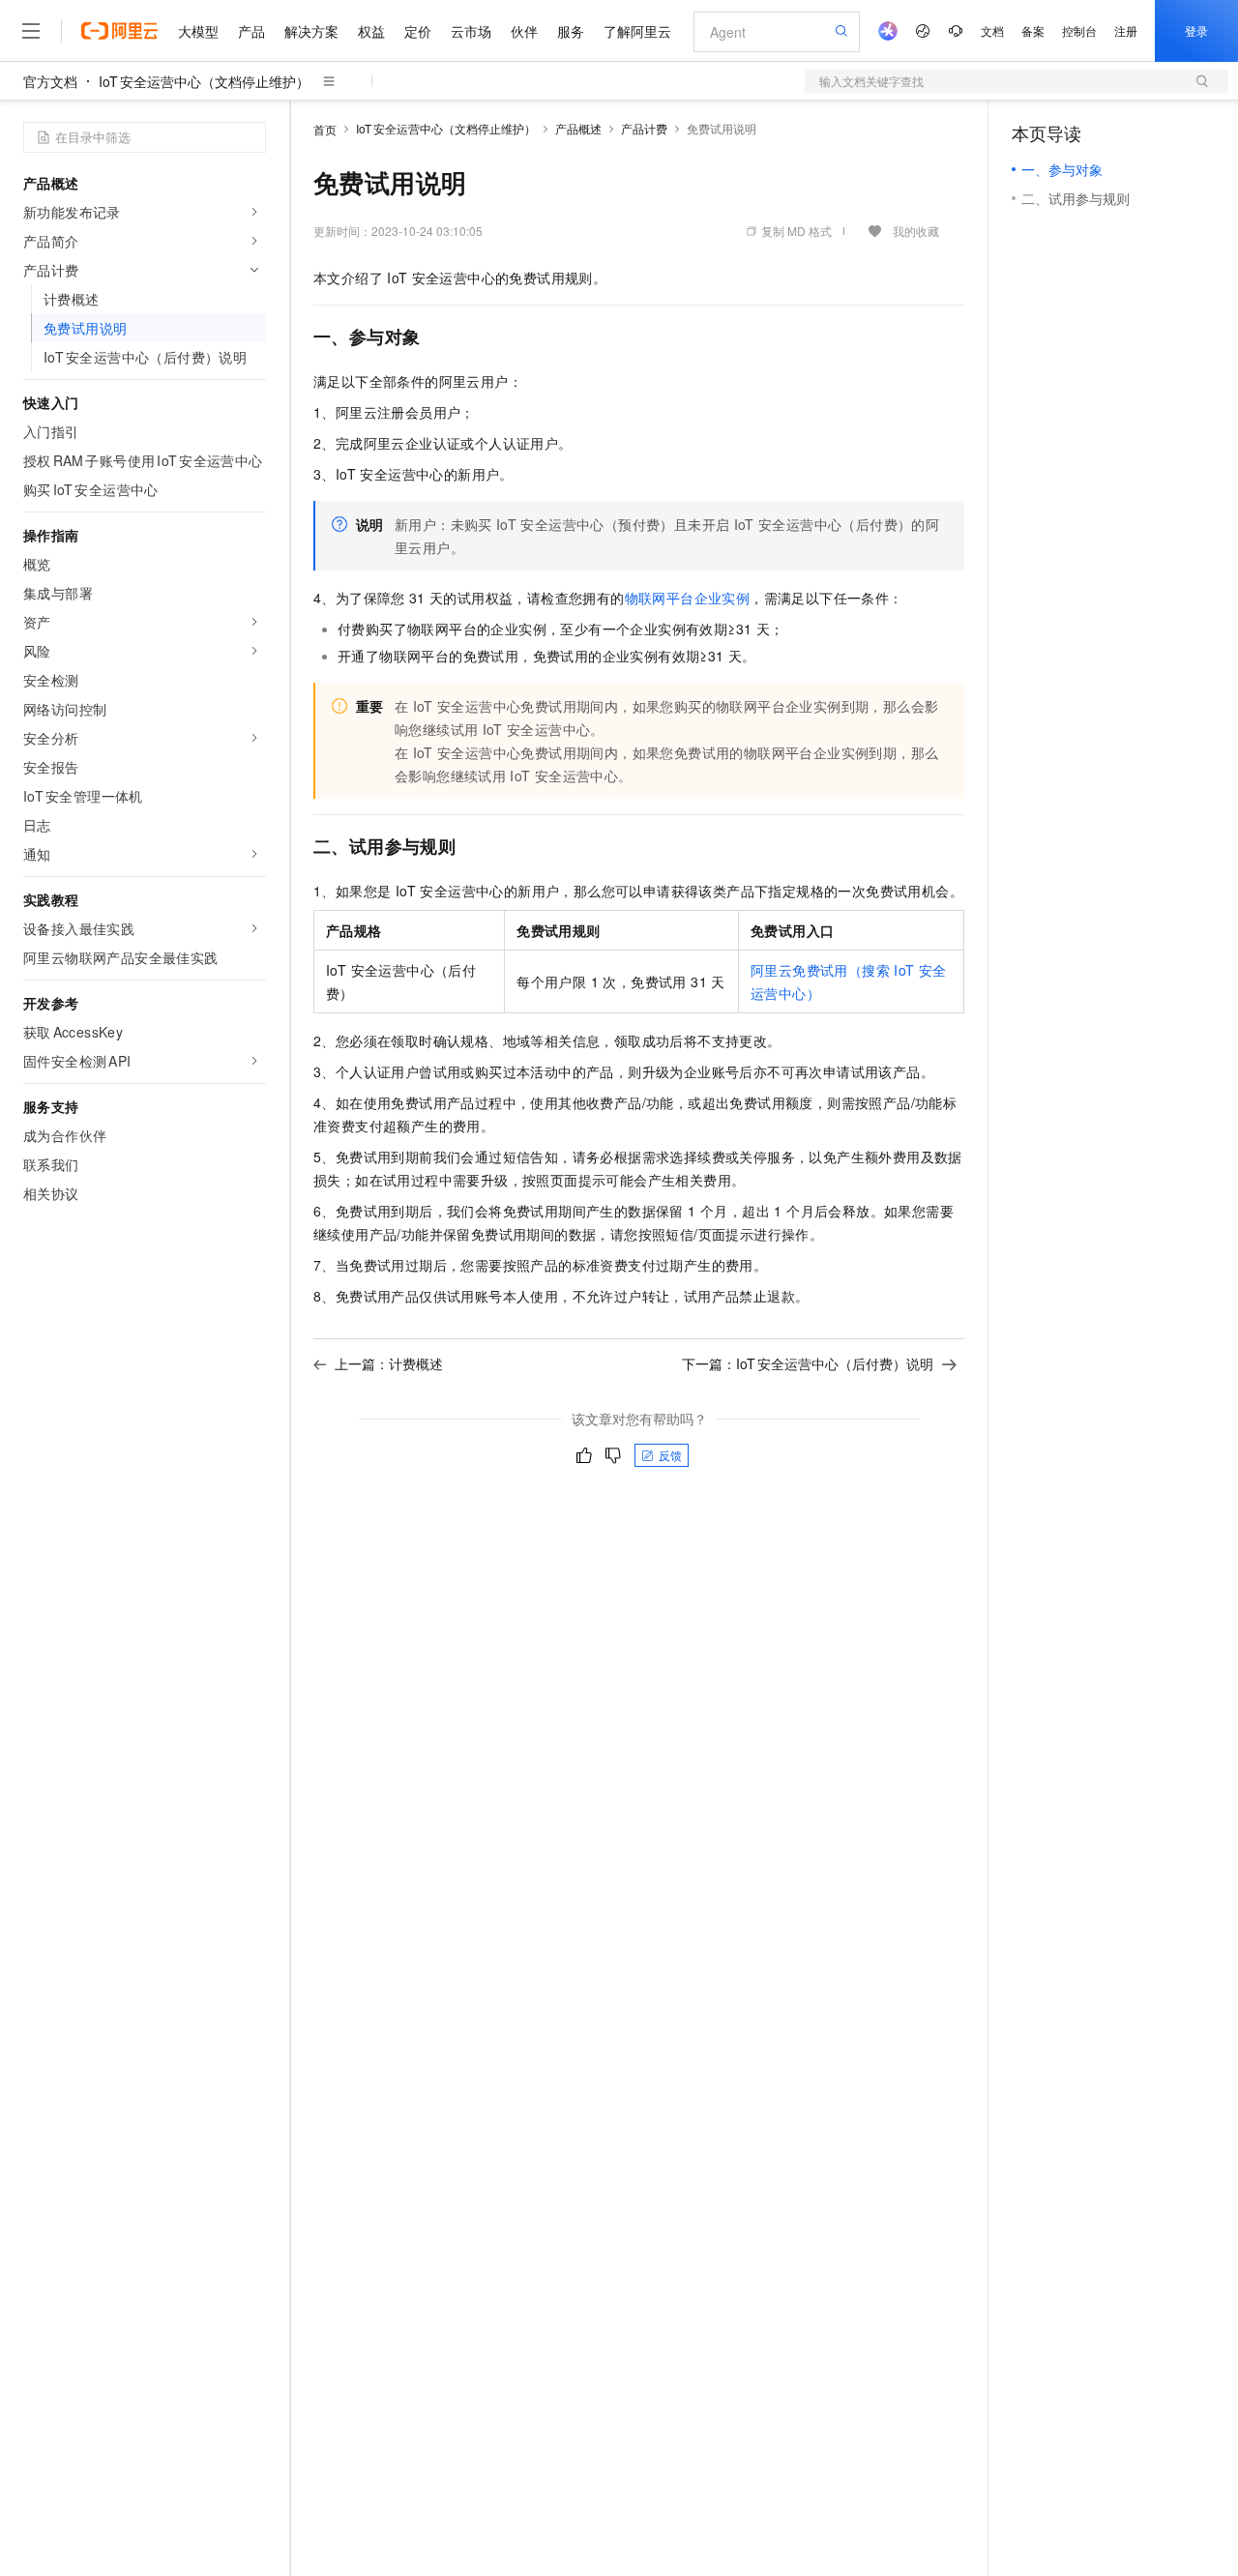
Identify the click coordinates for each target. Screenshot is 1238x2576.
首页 (325, 129)
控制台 (1079, 30)
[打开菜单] (31, 31)
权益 (371, 31)
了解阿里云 (637, 31)
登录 (1196, 30)
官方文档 (50, 81)
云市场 (471, 31)
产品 (251, 31)
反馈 (670, 1455)
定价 (418, 31)
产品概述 (578, 128)
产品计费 (644, 128)
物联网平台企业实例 (688, 598)
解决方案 (311, 31)
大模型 (198, 31)
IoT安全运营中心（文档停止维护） (204, 81)
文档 (992, 30)
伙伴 (524, 31)
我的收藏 (916, 231)
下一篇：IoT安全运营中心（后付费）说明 (808, 1363)
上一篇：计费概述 (389, 1363)
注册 (1126, 30)
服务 (571, 31)
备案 (1033, 30)
